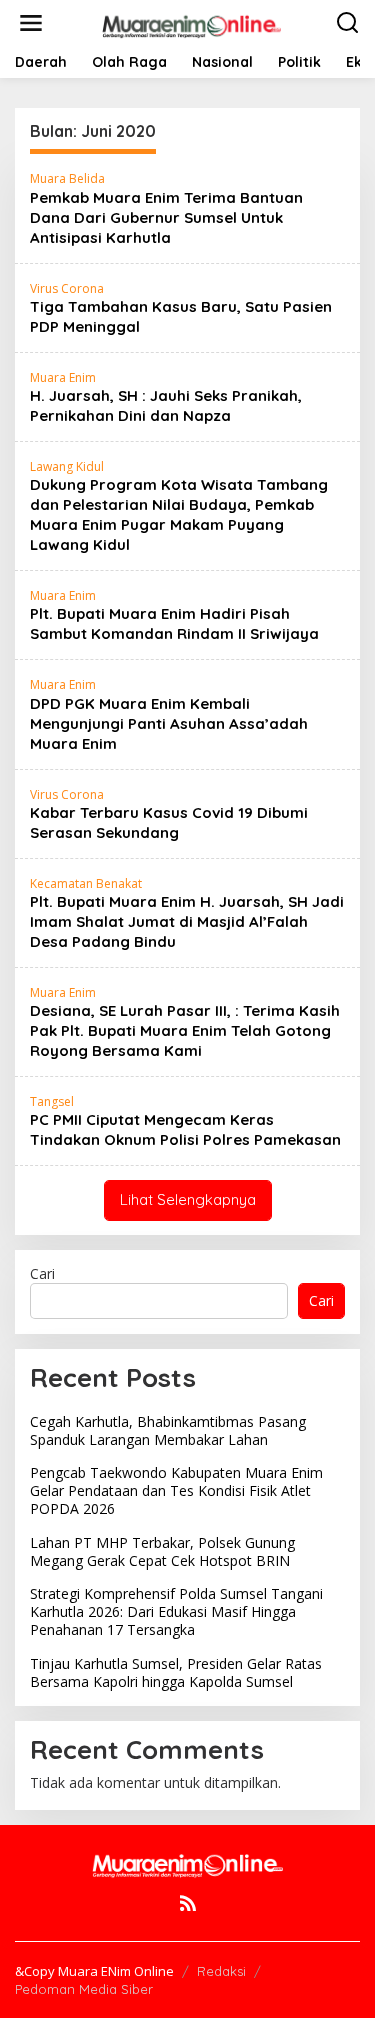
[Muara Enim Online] (192, 21)
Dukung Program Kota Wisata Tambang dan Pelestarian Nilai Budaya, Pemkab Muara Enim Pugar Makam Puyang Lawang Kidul (179, 514)
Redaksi (221, 1971)
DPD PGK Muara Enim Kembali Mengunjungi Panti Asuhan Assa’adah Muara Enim (169, 723)
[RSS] (188, 1903)
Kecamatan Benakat (86, 883)
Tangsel (52, 1101)
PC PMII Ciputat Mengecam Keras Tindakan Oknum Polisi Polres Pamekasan (185, 1129)
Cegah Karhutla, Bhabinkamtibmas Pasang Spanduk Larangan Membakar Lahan (168, 1430)
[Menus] (31, 23)
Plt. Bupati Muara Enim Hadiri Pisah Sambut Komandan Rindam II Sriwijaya (174, 623)
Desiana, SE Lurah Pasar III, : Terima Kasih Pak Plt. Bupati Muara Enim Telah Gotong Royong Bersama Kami (185, 1030)
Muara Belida (67, 178)
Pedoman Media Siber (84, 1989)
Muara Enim (63, 377)
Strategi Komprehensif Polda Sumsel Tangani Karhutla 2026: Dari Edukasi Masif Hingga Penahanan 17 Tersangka (176, 1611)
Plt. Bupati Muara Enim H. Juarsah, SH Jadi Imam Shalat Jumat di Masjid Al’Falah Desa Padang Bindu (187, 921)
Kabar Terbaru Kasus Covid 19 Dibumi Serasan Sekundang (169, 822)
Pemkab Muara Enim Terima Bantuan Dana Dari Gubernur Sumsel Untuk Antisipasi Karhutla (166, 217)
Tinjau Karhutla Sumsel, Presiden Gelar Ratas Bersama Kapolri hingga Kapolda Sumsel (176, 1672)
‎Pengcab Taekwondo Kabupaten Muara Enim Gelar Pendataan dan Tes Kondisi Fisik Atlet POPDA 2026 (176, 1490)
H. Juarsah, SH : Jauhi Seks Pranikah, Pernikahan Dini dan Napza (166, 405)
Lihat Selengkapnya (188, 1199)
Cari (42, 1273)
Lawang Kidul (67, 466)
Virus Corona (67, 288)
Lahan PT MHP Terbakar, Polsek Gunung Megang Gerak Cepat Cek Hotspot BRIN (162, 1551)
